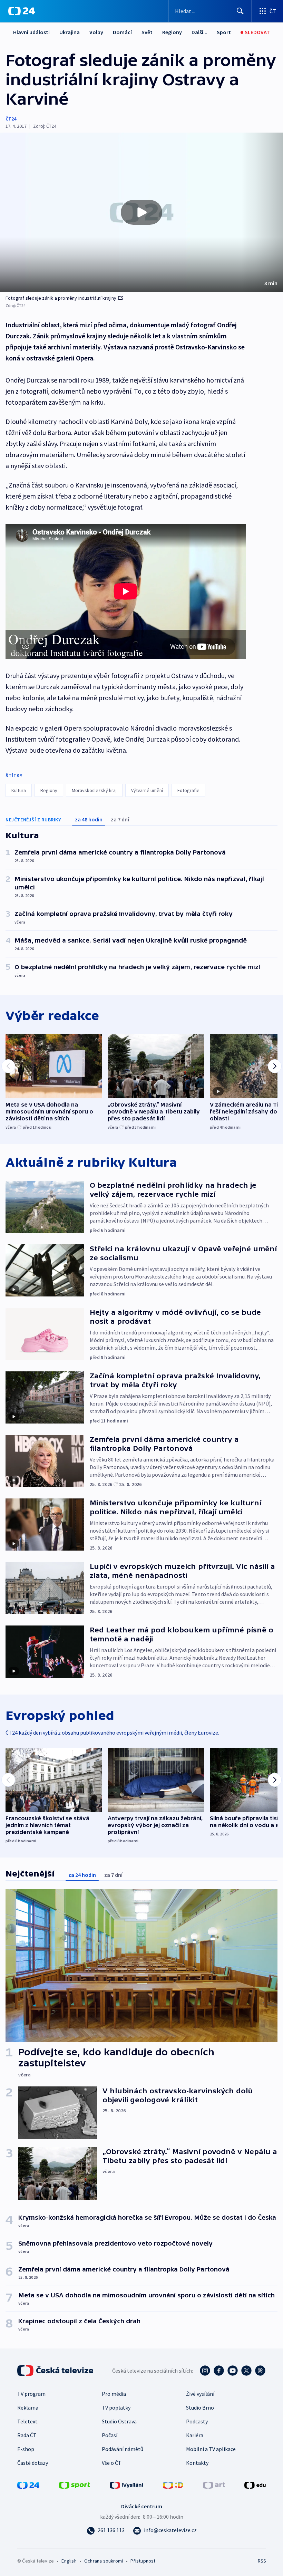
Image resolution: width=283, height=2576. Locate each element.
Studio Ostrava (119, 2421)
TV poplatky (116, 2408)
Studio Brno (200, 2408)
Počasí (110, 2435)
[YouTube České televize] (233, 2371)
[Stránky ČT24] (28, 2485)
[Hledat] (240, 11)
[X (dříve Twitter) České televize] (246, 2371)
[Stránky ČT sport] (75, 2485)
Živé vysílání (200, 2394)
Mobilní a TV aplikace (211, 2449)
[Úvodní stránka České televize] (56, 2371)
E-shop (26, 2449)
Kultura (19, 790)
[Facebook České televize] (219, 2371)
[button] (141, 212)
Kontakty (197, 2463)
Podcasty (197, 2421)
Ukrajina (70, 32)
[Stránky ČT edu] (255, 2485)
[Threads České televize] (260, 2371)
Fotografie (188, 790)
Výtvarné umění (147, 790)
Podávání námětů (123, 2449)
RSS (262, 2561)
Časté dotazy (33, 2463)
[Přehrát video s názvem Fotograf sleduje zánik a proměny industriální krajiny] (141, 212)
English (69, 2561)
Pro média (114, 2394)
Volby (96, 32)
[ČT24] (22, 11)
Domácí (122, 32)
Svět (147, 32)
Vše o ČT (112, 2463)
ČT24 (11, 119)
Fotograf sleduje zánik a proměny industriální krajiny (61, 298)
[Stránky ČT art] (214, 2485)
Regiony (172, 32)
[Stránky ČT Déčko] (173, 2485)
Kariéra (195, 2435)
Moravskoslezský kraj (94, 790)
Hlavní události (31, 32)
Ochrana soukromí (104, 2561)
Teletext (27, 2421)
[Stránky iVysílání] (127, 2485)
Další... (199, 32)
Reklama (28, 2408)
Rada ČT (27, 2435)
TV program (31, 2394)
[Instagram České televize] (205, 2371)
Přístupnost (143, 2561)
